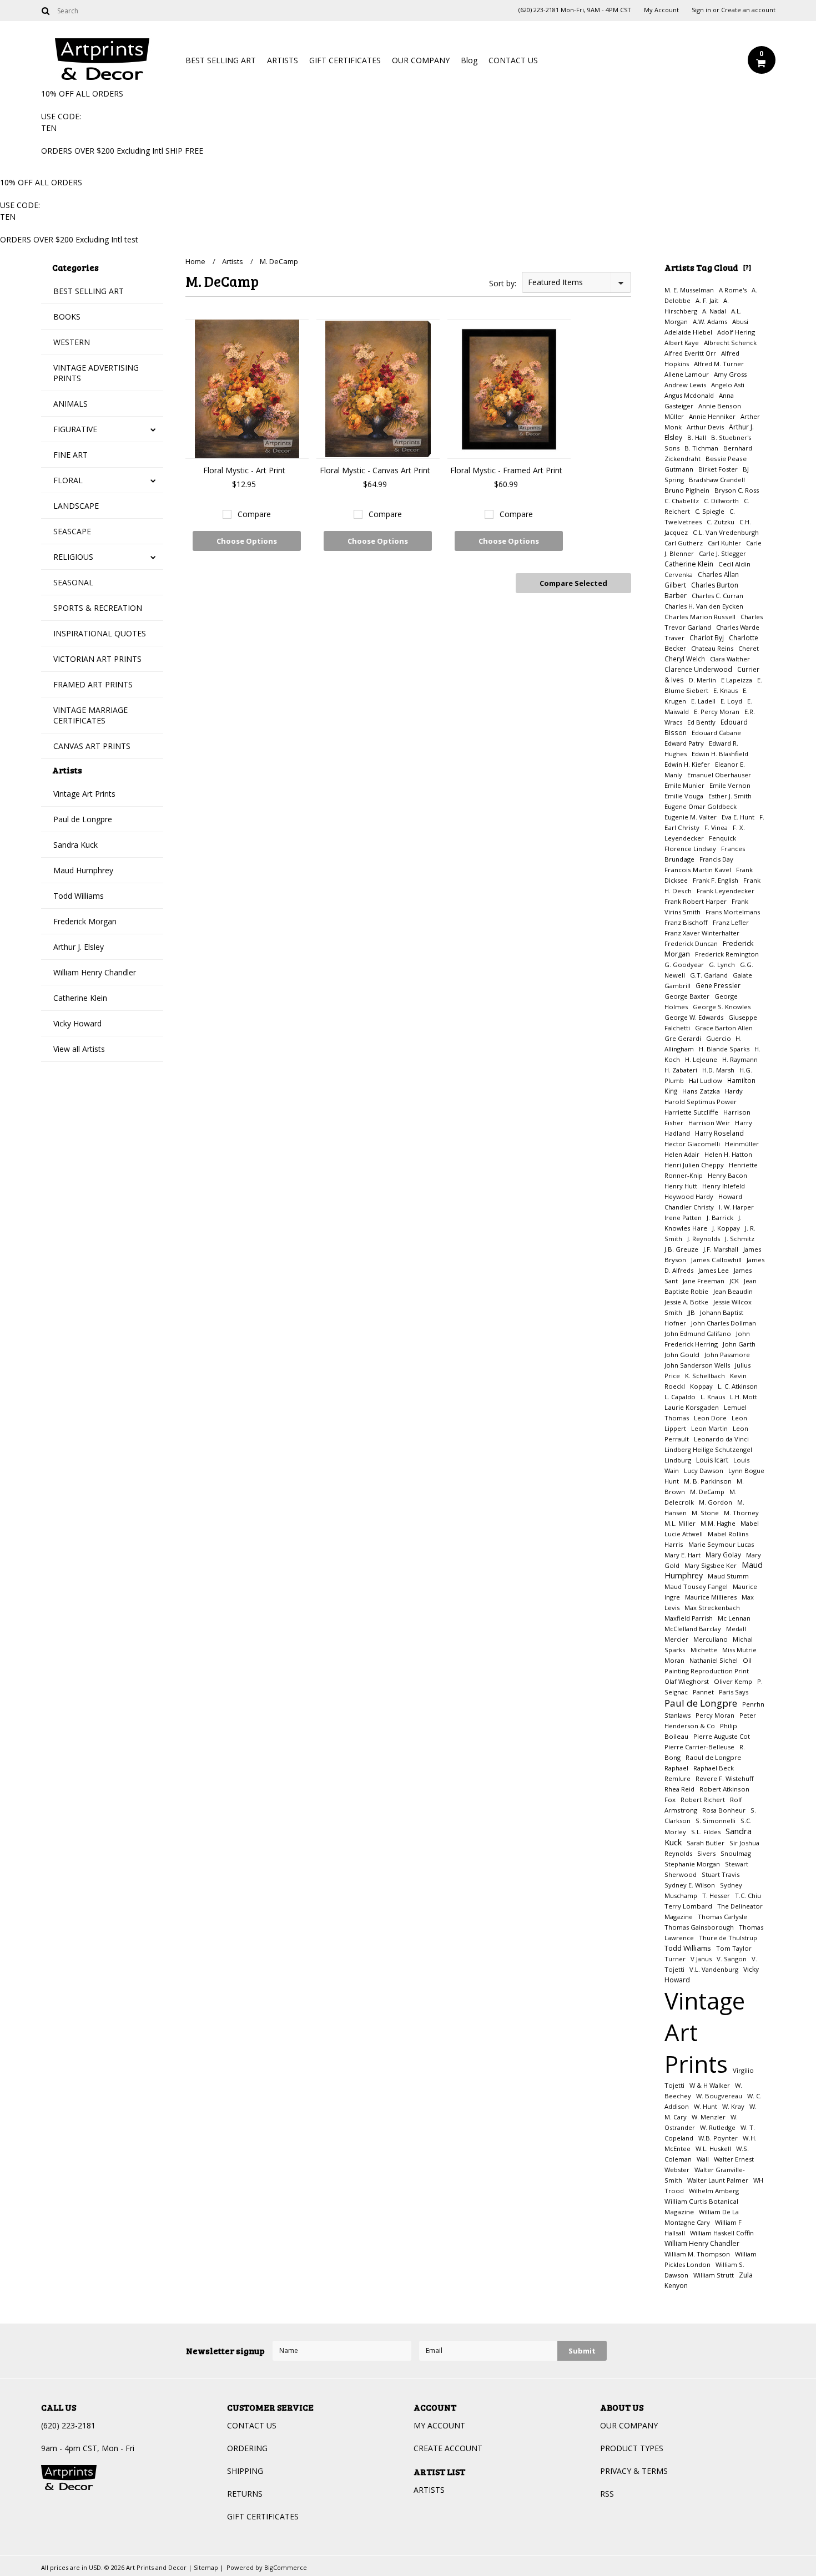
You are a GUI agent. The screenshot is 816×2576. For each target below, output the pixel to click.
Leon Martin (709, 1428)
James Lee (714, 1270)
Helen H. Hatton (728, 1154)
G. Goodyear (684, 965)
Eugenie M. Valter (691, 817)
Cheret (749, 648)
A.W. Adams (710, 322)
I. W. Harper (736, 1207)
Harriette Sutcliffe (691, 1112)
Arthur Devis (705, 427)
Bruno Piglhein (687, 490)
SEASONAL (73, 582)
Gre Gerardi (683, 1038)
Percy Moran (715, 1715)
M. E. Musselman (689, 290)
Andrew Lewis (685, 385)
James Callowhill (716, 1260)
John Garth (739, 1344)
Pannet (703, 1692)
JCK (734, 1281)
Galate (742, 975)
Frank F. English (716, 880)
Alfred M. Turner (719, 364)
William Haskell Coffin (722, 2233)
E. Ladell (703, 701)
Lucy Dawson (704, 1471)
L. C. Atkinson (738, 1386)
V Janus (701, 1959)
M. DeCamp (707, 1492)
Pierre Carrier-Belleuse (699, 1747)
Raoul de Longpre (713, 1757)
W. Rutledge (718, 2127)
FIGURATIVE (75, 429)
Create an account (748, 10)
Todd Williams (79, 896)
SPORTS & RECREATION (98, 608)
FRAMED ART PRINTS (93, 684)
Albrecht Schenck (730, 343)
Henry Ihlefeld (724, 1186)
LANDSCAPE (76, 506)
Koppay (701, 1386)
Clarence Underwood (698, 669)
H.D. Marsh (718, 1070)
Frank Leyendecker (726, 891)
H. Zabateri (681, 1070)
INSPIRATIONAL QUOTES (100, 633)
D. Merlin (702, 680)
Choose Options (247, 541)
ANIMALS (70, 404)
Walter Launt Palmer (718, 2180)
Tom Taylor (734, 1948)
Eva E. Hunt (738, 817)
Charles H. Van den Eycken (704, 606)
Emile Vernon (730, 785)
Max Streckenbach (712, 1608)
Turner (675, 1959)
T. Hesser (716, 1896)
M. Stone (705, 1513)
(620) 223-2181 (68, 2425)
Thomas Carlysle (722, 1917)
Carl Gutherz (684, 543)
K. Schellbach (705, 1376)
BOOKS (67, 317)
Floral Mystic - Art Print (244, 470)
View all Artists (79, 1049)
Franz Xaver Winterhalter (702, 933)
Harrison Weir (709, 1123)
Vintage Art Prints (84, 794)
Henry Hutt (681, 1186)
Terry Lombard (688, 1906)
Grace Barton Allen (724, 1028)
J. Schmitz (740, 1239)
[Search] (46, 11)
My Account (661, 10)
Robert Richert (703, 1800)
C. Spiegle (710, 511)
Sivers (706, 1853)
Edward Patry (684, 743)
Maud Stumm (728, 1576)
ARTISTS (283, 60)
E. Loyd (731, 701)
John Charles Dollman (724, 1323)
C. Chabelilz (682, 501)
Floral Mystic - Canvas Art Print (375, 470)
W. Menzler (709, 2117)
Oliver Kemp (733, 1681)
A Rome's (733, 290)
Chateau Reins (712, 648)
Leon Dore (710, 1418)
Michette (704, 1650)
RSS (607, 2494)
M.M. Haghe (718, 1523)
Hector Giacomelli (692, 1144)
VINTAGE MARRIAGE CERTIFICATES (90, 715)
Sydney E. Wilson (690, 1885)
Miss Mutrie (739, 1650)
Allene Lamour (687, 374)
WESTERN (72, 342)
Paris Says (734, 1692)
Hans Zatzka (701, 1091)
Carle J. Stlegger (722, 553)
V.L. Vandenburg (714, 1969)
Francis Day (716, 859)
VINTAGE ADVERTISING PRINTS (96, 373)
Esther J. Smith (730, 796)
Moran (674, 1660)
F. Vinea (716, 828)
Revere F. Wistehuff (725, 1778)
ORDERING (247, 2448)
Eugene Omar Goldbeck (701, 806)
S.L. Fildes (706, 1832)
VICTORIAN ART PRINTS (97, 659)
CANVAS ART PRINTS (92, 746)
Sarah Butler (706, 1843)
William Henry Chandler (95, 972)
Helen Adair (682, 1154)
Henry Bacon (727, 1175)
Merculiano (711, 1639)
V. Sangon (732, 1959)
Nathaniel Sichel (714, 1660)
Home (195, 261)
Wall (703, 2159)
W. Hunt (706, 2106)
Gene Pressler (718, 985)
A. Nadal (714, 311)
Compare (254, 514)
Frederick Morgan (85, 921)
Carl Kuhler (724, 543)
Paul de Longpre (83, 819)
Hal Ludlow (706, 1080)
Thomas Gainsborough (699, 1927)
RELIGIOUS (73, 557)
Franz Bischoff (686, 922)
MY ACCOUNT (439, 2425)
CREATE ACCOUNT (448, 2448)
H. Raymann (740, 1059)
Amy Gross (730, 374)
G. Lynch (722, 965)
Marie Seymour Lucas (721, 1544)
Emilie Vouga (684, 796)
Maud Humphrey (83, 870)
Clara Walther (730, 659)
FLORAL (68, 480)
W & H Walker (710, 2085)
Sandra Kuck (75, 845)
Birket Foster (718, 469)
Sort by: (503, 283)
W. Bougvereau (719, 2096)
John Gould (682, 1355)
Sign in (701, 10)
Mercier (676, 1639)
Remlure (678, 1778)
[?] (747, 267)
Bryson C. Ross (737, 490)
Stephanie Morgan (692, 1864)
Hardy (734, 1091)
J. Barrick (720, 1218)
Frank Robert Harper (696, 901)
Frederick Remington (727, 954)
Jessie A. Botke (686, 1302)
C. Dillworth (721, 501)
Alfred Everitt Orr (690, 353)
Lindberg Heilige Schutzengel (708, 1449)
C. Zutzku (721, 522)
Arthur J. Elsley (79, 947)
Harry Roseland (719, 1133)
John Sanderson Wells (697, 1365)
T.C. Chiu (748, 1896)
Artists (233, 261)
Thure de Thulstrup (728, 1938)
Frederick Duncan (691, 943)
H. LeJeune (701, 1059)
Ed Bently (701, 722)
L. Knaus (713, 1397)
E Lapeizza (737, 680)
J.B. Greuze (681, 1249)
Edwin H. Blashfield (720, 754)
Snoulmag (736, 1853)
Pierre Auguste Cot (722, 1736)
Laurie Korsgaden (692, 1407)
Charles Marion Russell (700, 617)
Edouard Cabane (716, 733)
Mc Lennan (734, 1618)
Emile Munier (684, 785)
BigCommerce (286, 2567)
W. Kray (733, 2106)
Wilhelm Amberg (714, 2191)
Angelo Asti (728, 385)
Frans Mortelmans (733, 912)
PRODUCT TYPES (632, 2448)
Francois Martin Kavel (698, 870)
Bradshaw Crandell (717, 480)
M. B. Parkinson (708, 1481)
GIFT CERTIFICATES (345, 60)
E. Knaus (726, 690)
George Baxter (687, 996)
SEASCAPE (72, 531)
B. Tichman (701, 448)
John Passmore (727, 1355)
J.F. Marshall (721, 1249)
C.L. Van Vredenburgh (726, 532)
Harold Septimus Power (701, 1102)
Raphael (676, 1768)
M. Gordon (716, 1502)
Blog (469, 60)
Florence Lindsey (690, 849)
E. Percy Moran (717, 712)
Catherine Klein (80, 998)
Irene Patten (683, 1218)
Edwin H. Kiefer (687, 764)
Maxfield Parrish (689, 1618)
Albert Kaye (682, 343)
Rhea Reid (679, 1789)
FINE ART (70, 455)
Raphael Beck (714, 1768)
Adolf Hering (736, 332)
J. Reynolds (704, 1239)
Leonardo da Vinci (721, 1439)
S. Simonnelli (716, 1821)
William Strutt (714, 2275)
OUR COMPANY (421, 60)
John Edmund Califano (698, 1333)
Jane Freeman (704, 1281)
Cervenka (679, 575)
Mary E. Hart (682, 1555)
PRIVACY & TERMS (634, 2471)
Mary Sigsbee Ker (711, 1565)
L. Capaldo (680, 1397)
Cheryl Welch (685, 659)
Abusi (740, 322)
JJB (691, 1312)
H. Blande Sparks (724, 1049)
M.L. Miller (680, 1523)
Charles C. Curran (717, 596)
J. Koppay (726, 1228)
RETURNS (245, 2494)
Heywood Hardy (689, 1196)
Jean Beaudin (733, 1291)
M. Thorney (741, 1513)
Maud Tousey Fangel (696, 1586)
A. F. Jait (707, 300)
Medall (736, 1629)
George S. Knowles (722, 1007)
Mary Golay (723, 1555)
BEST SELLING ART (221, 60)
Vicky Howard (77, 1023)
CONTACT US (513, 60)
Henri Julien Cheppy (694, 1165)
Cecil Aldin (734, 564)
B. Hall (697, 437)
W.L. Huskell (713, 2149)
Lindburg (678, 1460)
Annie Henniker (712, 416)
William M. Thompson (697, 2254)
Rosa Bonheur (724, 1810)
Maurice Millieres (711, 1597)
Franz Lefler (731, 922)
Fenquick (722, 838)
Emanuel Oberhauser (719, 775)
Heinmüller (742, 1144)
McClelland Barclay (693, 1629)
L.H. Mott (744, 1397)
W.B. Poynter (718, 2138)
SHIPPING (245, 2471)
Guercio (719, 1038)
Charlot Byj (707, 637)
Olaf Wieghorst (687, 1681)
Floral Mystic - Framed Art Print (506, 470)
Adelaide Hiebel (688, 332)
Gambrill (678, 986)
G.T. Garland (709, 975)
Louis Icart (712, 1460)
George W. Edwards (694, 1017)
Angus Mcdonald (689, 395)
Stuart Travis (721, 1874)
